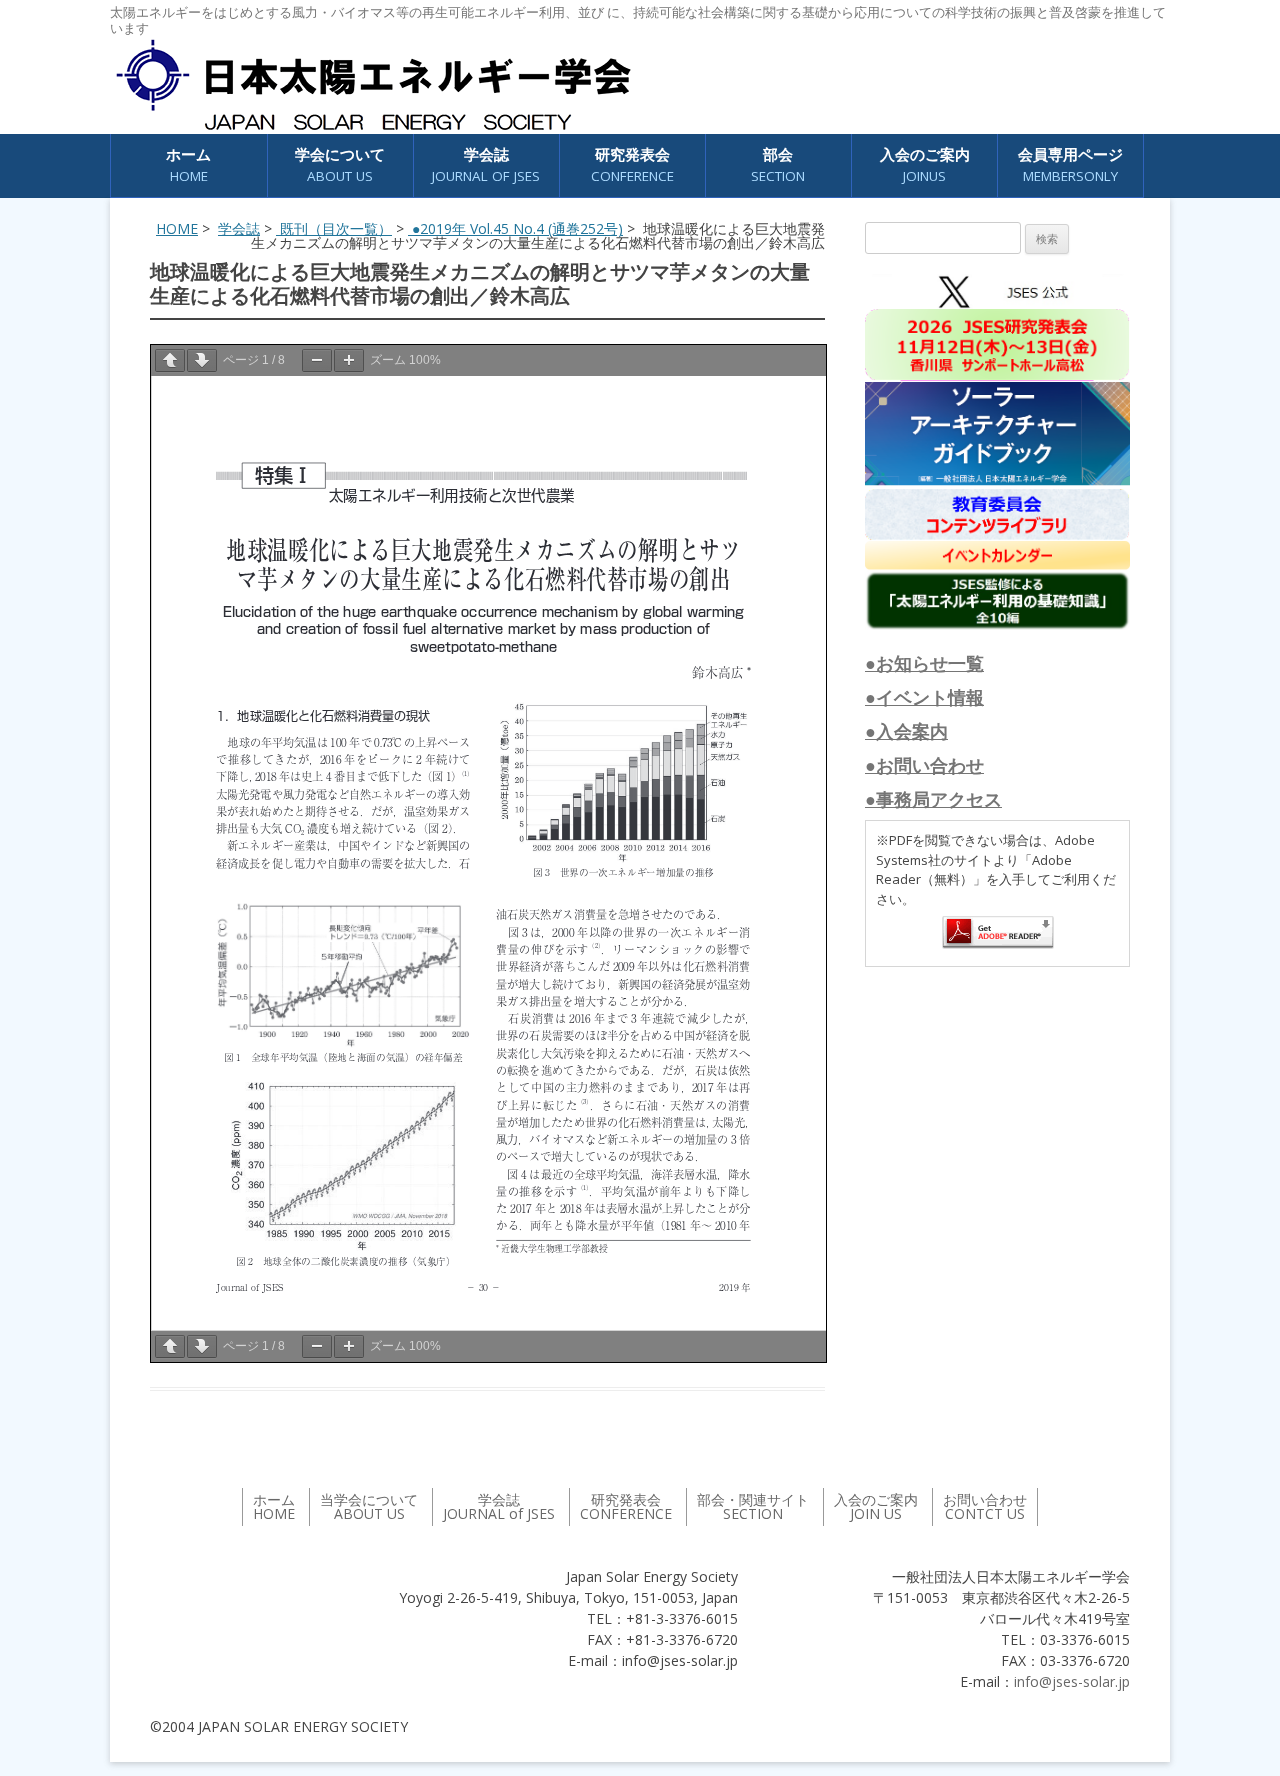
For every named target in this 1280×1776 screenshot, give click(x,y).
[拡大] (349, 360)
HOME (177, 228)
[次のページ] (202, 360)
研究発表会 (632, 164)
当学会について (369, 1506)
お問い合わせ (985, 1506)
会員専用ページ (1070, 164)
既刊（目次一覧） (334, 228)
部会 (778, 164)
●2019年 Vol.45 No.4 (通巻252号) (515, 228)
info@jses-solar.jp (1072, 1681)
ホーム (188, 164)
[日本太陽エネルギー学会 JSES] (373, 85)
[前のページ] (170, 360)
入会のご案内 (925, 164)
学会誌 (239, 228)
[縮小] (317, 360)
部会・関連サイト (753, 1506)
